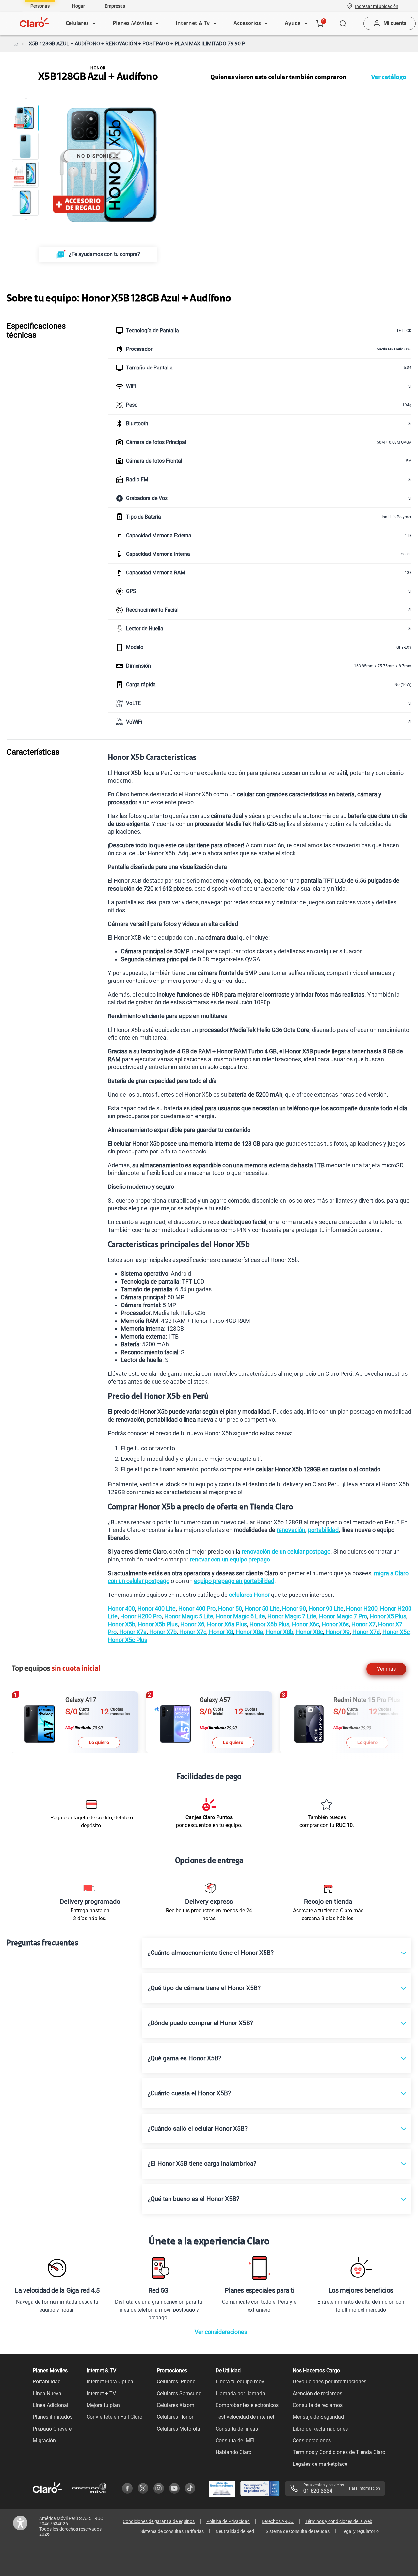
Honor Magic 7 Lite (291, 1616)
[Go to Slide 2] (25, 146)
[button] (377, 6)
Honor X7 (363, 1624)
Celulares (77, 24)
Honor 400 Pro (196, 1608)
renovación (291, 1530)
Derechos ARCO (278, 2521)
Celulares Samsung (179, 2393)
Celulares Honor (175, 2417)
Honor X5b (121, 1624)
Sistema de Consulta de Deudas (298, 2531)
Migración (44, 2440)
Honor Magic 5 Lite (188, 1616)
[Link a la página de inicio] (16, 44)
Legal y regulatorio (360, 2531)
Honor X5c (396, 1632)
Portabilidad (47, 2382)
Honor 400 (121, 1608)
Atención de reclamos (317, 2393)
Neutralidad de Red (235, 2531)
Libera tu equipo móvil (241, 2382)
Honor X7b (162, 1632)
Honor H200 (361, 1608)
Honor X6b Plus (269, 1624)
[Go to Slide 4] (25, 202)
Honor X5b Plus (157, 1624)
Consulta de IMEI (235, 2440)
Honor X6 (192, 1624)
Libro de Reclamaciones (320, 2429)
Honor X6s (335, 1624)
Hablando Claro (233, 2452)
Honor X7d (366, 1632)
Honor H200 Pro (140, 1616)
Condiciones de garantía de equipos (159, 2521)
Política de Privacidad (228, 2521)
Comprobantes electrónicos (247, 2405)
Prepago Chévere (52, 2429)
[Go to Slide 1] (25, 118)
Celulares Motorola (178, 2429)
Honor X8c (309, 1632)
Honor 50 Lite (261, 1608)
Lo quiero (109, 1742)
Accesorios (247, 24)
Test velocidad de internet (245, 2417)
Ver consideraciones (221, 2332)
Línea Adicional (50, 2405)
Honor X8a (249, 1632)
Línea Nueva (47, 2393)
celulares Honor (249, 1595)
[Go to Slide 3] (25, 174)
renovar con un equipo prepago (230, 1559)
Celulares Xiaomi (176, 2405)
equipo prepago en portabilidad (234, 1581)
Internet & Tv (193, 24)
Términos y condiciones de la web (339, 2521)
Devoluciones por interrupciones (330, 2382)
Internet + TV (101, 2393)
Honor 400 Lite (156, 1608)
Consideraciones (312, 2440)
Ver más (386, 1669)
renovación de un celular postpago (286, 1552)
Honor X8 (220, 1632)
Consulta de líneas (237, 2429)
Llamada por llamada (240, 2393)
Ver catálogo (389, 77)
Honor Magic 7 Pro (342, 1616)
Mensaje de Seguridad (318, 2417)
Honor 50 (229, 1608)
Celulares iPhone (176, 2382)
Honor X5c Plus (128, 1640)
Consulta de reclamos (318, 2405)
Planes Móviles (132, 24)
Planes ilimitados (53, 2417)
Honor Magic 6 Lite (240, 1616)
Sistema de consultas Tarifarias (172, 2531)
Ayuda (293, 24)
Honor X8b (279, 1632)
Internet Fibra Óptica (110, 2382)
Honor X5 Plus (387, 1616)
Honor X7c (192, 1632)
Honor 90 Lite (325, 1608)
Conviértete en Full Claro (114, 2417)
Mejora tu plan (103, 2405)
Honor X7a (132, 1632)
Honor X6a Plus (226, 1624)
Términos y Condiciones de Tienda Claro (339, 2452)
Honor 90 (293, 1608)
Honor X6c (305, 1624)
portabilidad (323, 1530)
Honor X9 (337, 1632)
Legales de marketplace (320, 2464)
